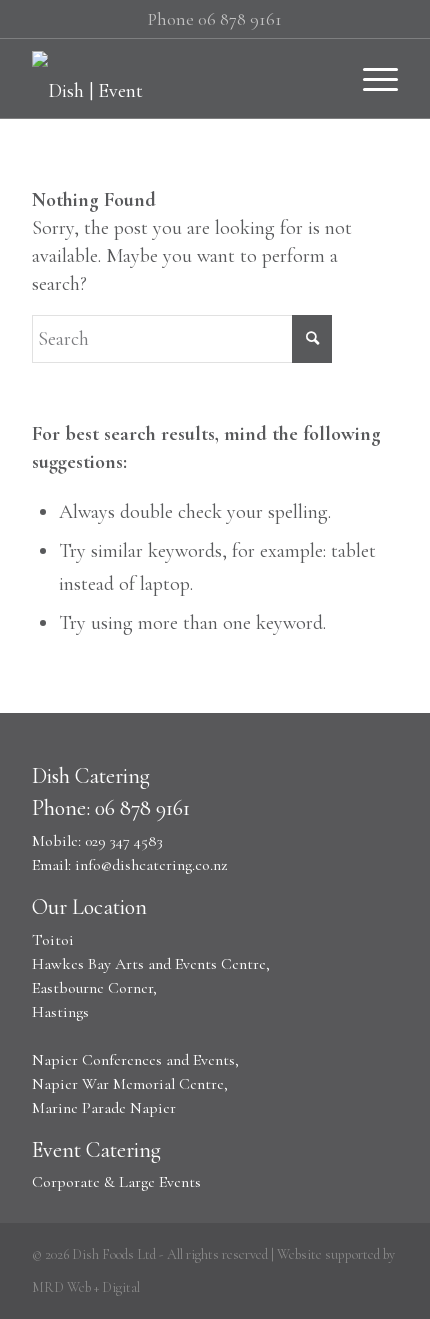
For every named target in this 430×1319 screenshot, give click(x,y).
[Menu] (370, 78)
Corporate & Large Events (116, 1182)
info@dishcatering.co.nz (151, 865)
